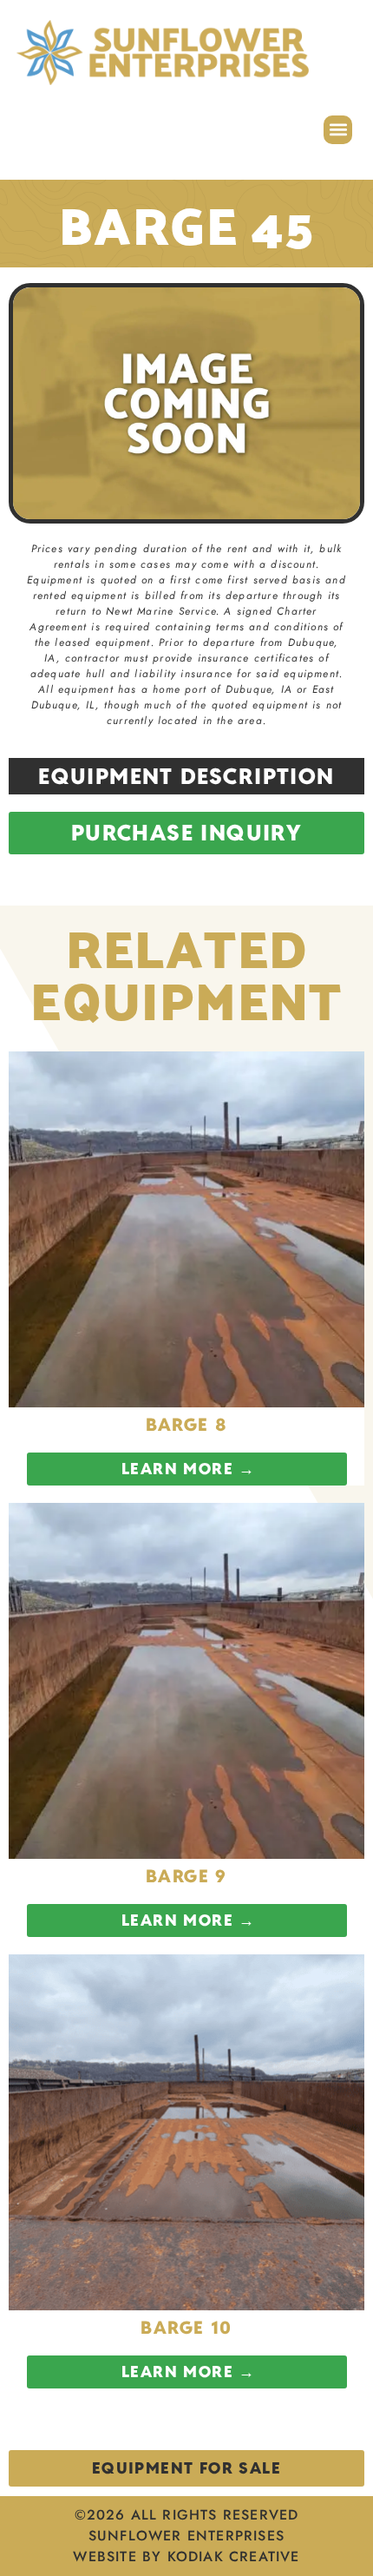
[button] (338, 130)
